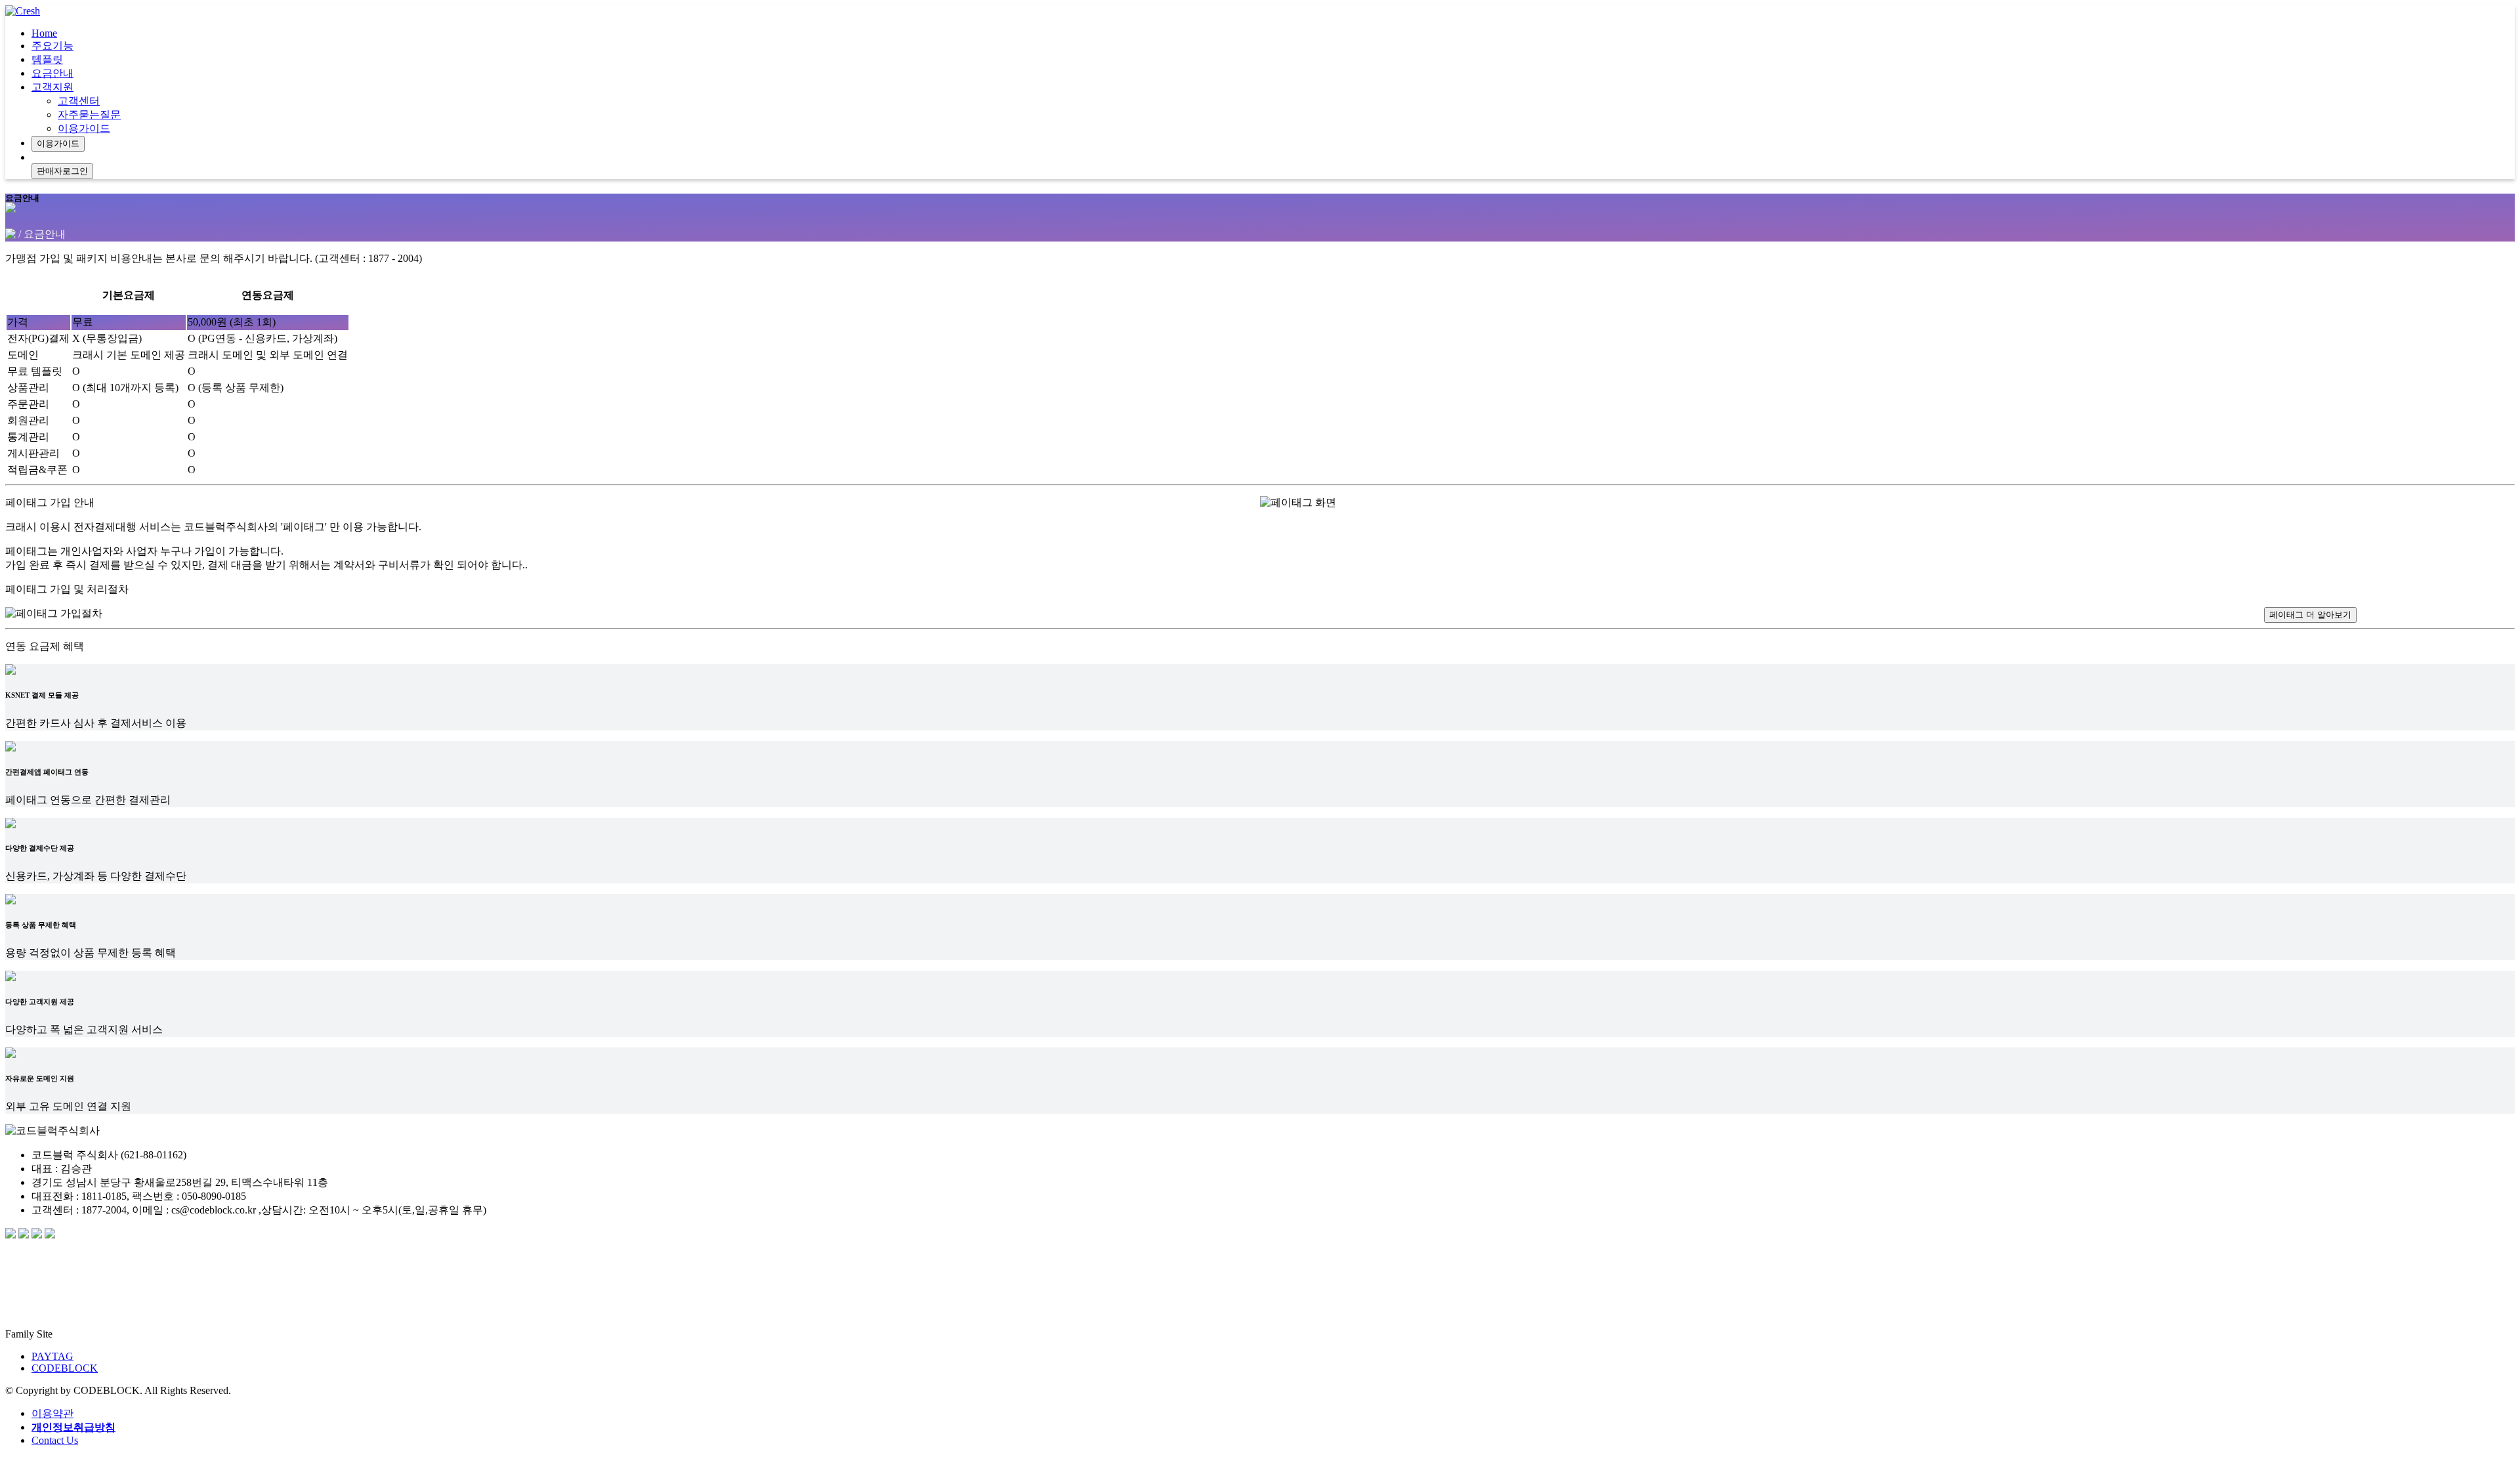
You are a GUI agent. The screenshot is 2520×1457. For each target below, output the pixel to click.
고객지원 (52, 87)
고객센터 (79, 101)
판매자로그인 (62, 171)
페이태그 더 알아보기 (2310, 615)
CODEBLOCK (65, 1368)
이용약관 (52, 1413)
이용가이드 (84, 128)
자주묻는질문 (89, 115)
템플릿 (47, 59)
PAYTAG (52, 1356)
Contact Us (55, 1440)
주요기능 (52, 46)
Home (44, 33)
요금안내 (52, 73)
